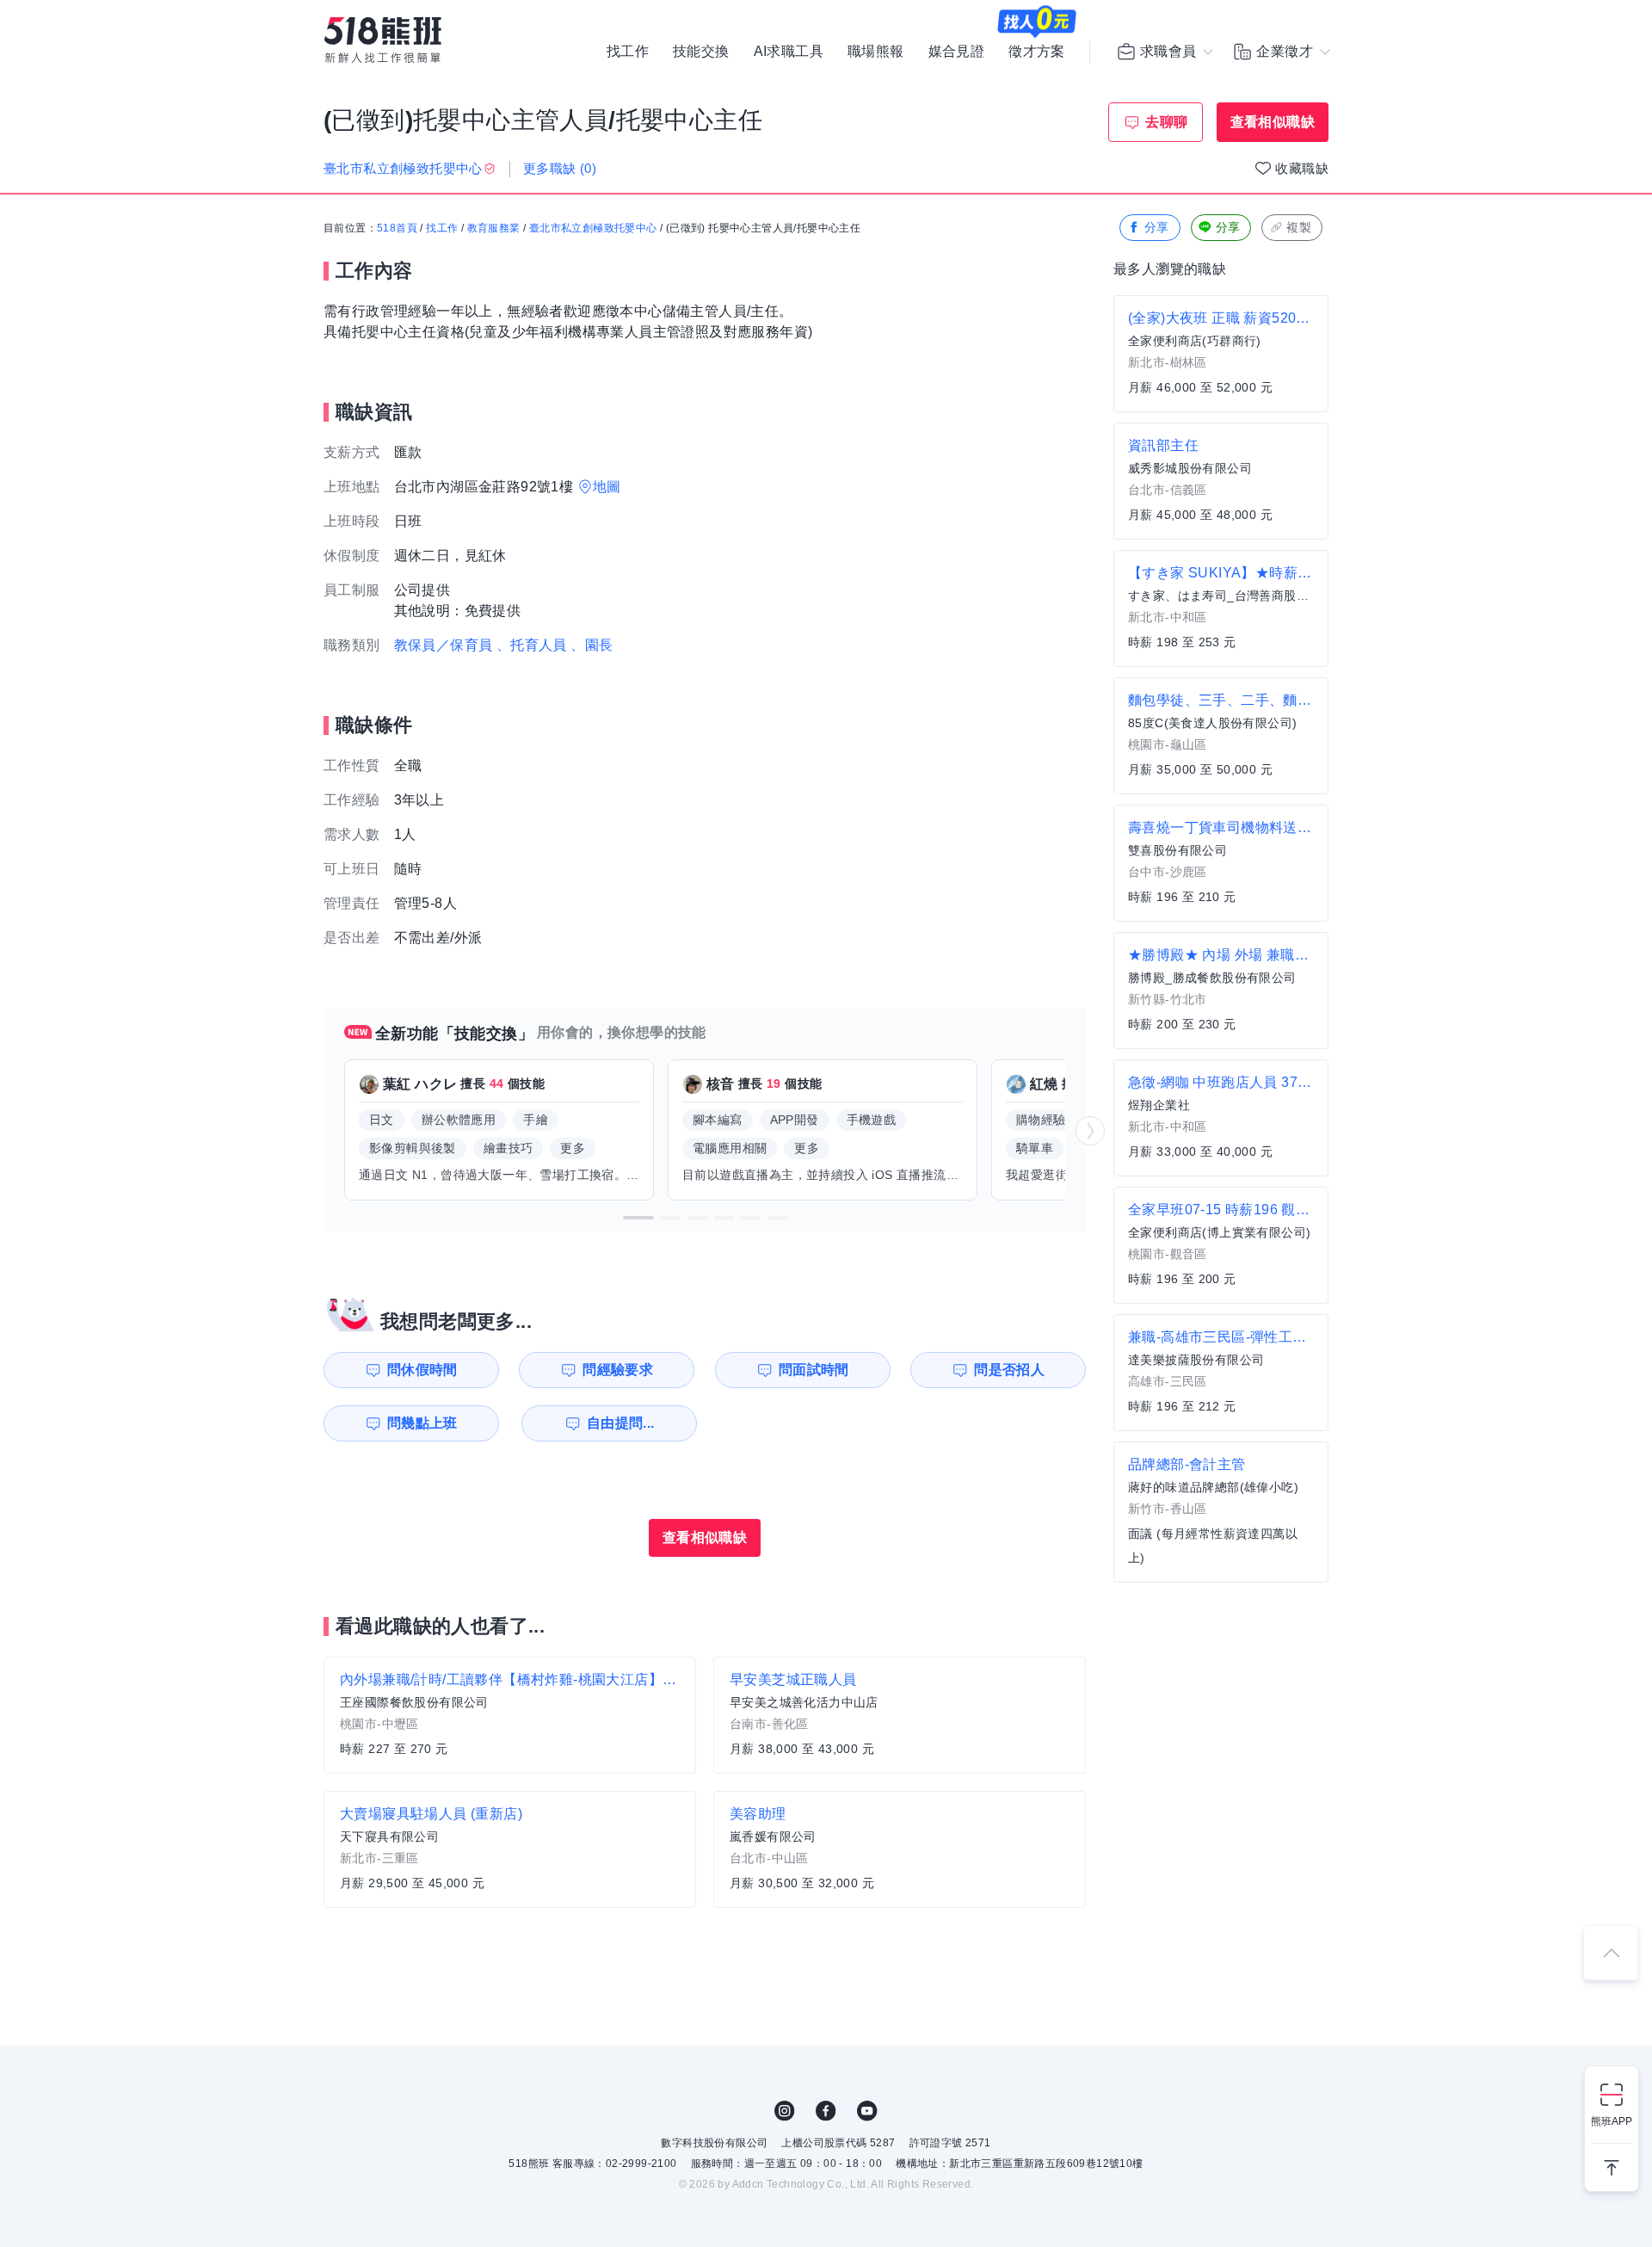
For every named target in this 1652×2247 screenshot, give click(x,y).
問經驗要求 (618, 1370)
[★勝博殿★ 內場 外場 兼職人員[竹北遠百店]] (1221, 991)
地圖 (607, 487)
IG (785, 2111)
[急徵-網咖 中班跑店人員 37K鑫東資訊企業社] (1221, 1118)
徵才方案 (1037, 52)
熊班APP (1612, 2121)
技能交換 (701, 52)
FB (826, 2111)
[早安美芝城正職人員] (900, 1715)
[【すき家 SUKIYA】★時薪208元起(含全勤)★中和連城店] (1221, 608)
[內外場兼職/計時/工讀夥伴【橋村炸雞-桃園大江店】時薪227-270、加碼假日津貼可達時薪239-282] (510, 1715)
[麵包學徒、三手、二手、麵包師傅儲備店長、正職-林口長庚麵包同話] (1221, 736)
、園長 (592, 645)
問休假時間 (422, 1370)
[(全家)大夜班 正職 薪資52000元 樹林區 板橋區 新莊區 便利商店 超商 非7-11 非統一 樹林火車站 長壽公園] (1221, 354)
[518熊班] (383, 40)
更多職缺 (560, 168)
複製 (1299, 227)
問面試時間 (814, 1370)
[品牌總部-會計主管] (1221, 1512)
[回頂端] (1611, 1953)
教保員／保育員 (444, 645)
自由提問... (621, 1423)
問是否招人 (1009, 1370)
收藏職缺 (1302, 168)
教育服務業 (494, 228)
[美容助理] (900, 1849)
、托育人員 (532, 645)
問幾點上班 (422, 1423)
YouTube (867, 2111)
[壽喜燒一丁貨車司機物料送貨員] (1221, 863)
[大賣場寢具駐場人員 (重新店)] (510, 1849)
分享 (1157, 227)
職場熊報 (876, 52)
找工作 (628, 52)
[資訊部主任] (1221, 481)
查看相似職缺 (1273, 122)
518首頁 (397, 228)
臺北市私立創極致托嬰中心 (593, 228)
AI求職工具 (789, 52)
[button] (638, 1218)
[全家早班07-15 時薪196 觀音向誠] (1221, 1245)
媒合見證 (957, 52)
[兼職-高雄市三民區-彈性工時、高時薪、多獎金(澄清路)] (1221, 1373)
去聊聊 (1166, 122)
